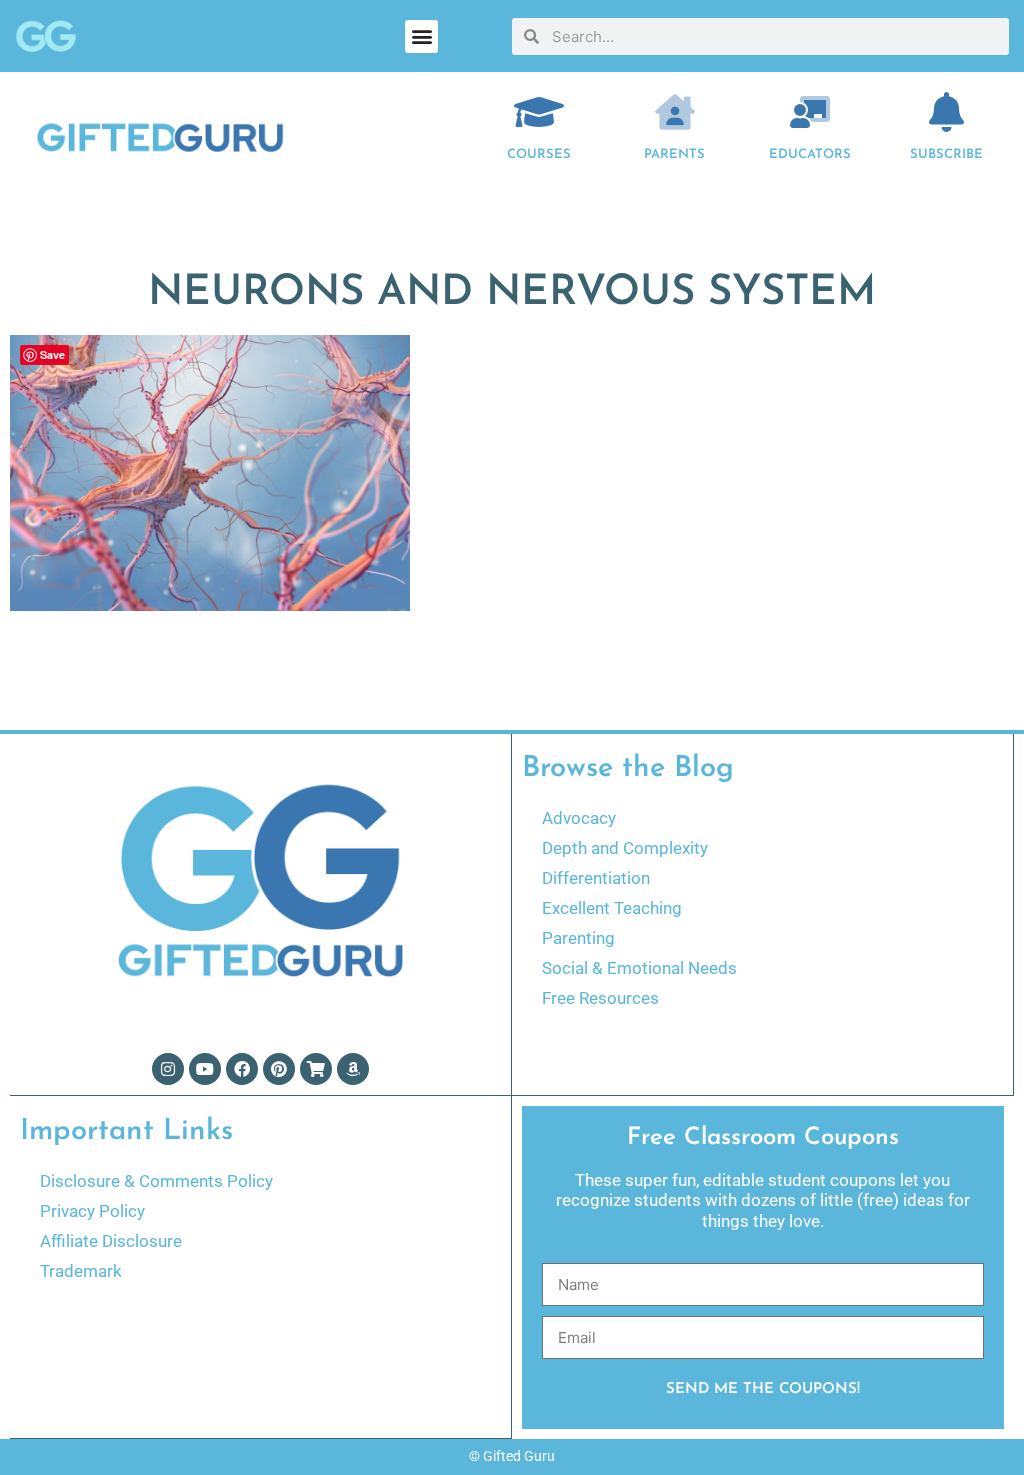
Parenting (578, 938)
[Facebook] (242, 1069)
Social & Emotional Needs (639, 968)
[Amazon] (353, 1069)
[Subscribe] (946, 112)
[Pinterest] (279, 1069)
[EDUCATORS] (810, 112)
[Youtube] (205, 1069)
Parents (674, 154)
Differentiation (596, 878)
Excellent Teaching (612, 908)
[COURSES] (539, 112)
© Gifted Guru (512, 1456)
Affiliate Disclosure (111, 1241)
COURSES (539, 154)
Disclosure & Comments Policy (156, 1181)
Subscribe (946, 154)
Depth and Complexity (625, 848)
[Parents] (675, 112)
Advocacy (579, 818)
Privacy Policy (92, 1211)
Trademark (81, 1271)
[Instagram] (168, 1069)
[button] (421, 36)
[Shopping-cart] (316, 1069)
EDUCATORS (810, 154)
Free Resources (600, 998)
